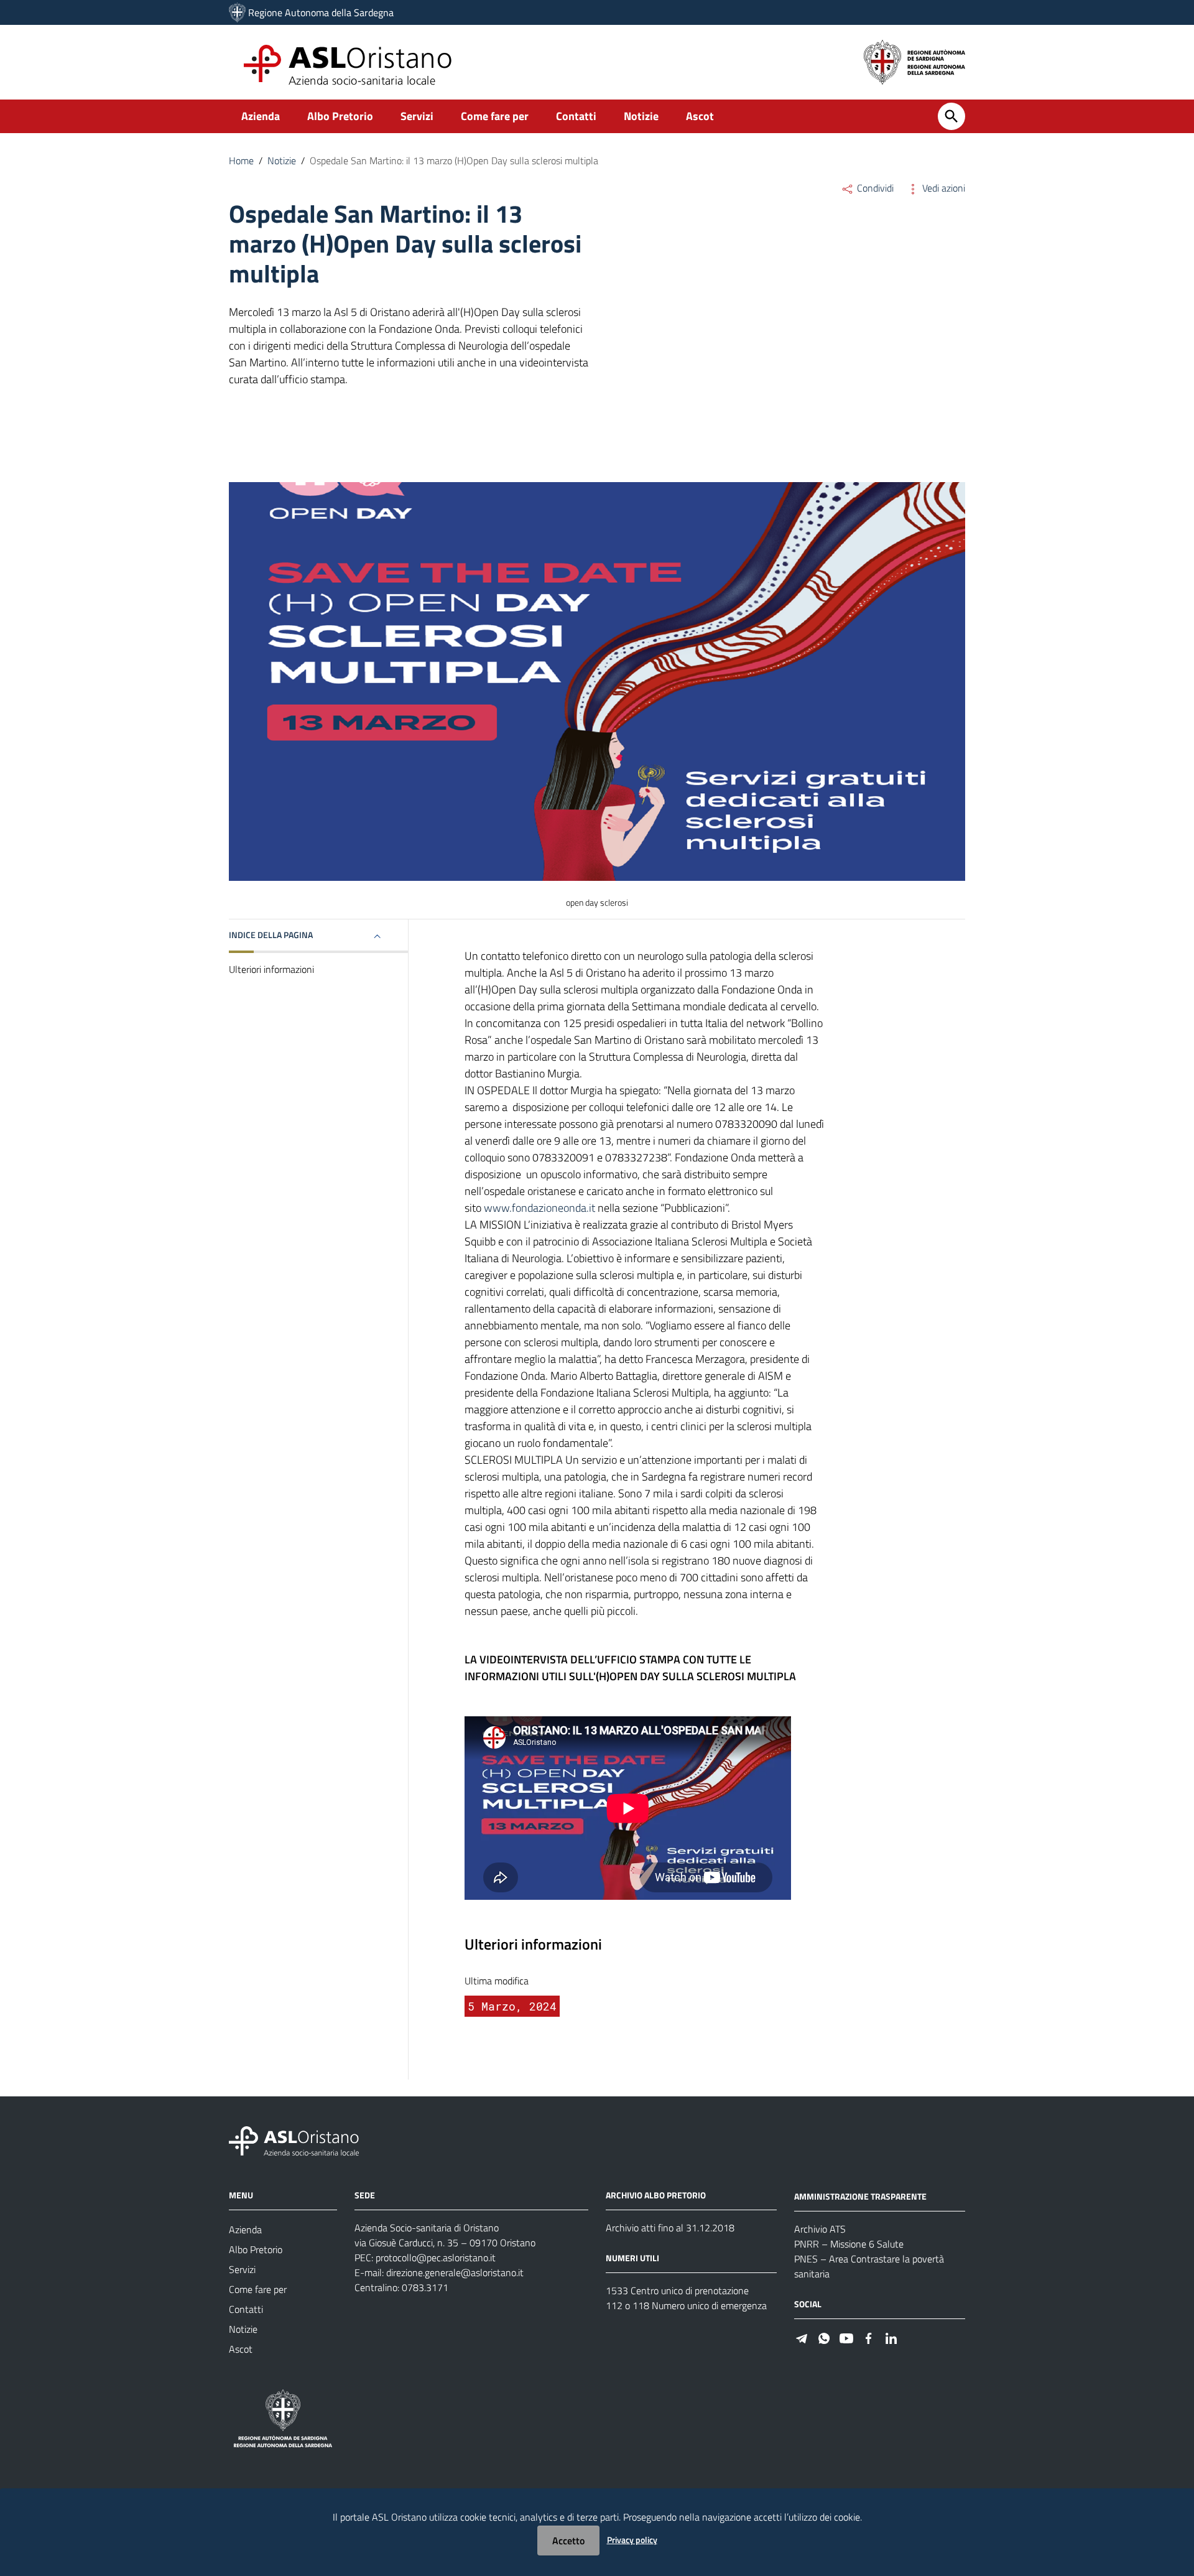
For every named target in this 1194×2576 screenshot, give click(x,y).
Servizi (417, 116)
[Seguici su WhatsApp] (824, 2337)
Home (241, 160)
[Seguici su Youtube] (846, 2337)
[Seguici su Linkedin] (891, 2337)
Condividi (874, 188)
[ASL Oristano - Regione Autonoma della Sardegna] (294, 2140)
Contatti (576, 116)
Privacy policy (632, 2540)
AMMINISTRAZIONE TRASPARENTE (860, 2196)
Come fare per (495, 116)
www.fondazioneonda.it (539, 1208)
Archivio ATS (820, 2229)
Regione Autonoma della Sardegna (321, 12)
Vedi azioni (942, 188)
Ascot (700, 116)
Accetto (568, 2541)
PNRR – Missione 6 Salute (849, 2244)
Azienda (261, 116)
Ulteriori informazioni (271, 969)
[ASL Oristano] (237, 12)
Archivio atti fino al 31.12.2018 (670, 2228)
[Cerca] (951, 116)
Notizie (641, 116)
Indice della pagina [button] (271, 935)
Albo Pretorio (340, 116)
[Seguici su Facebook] (869, 2337)
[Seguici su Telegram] (802, 2337)
